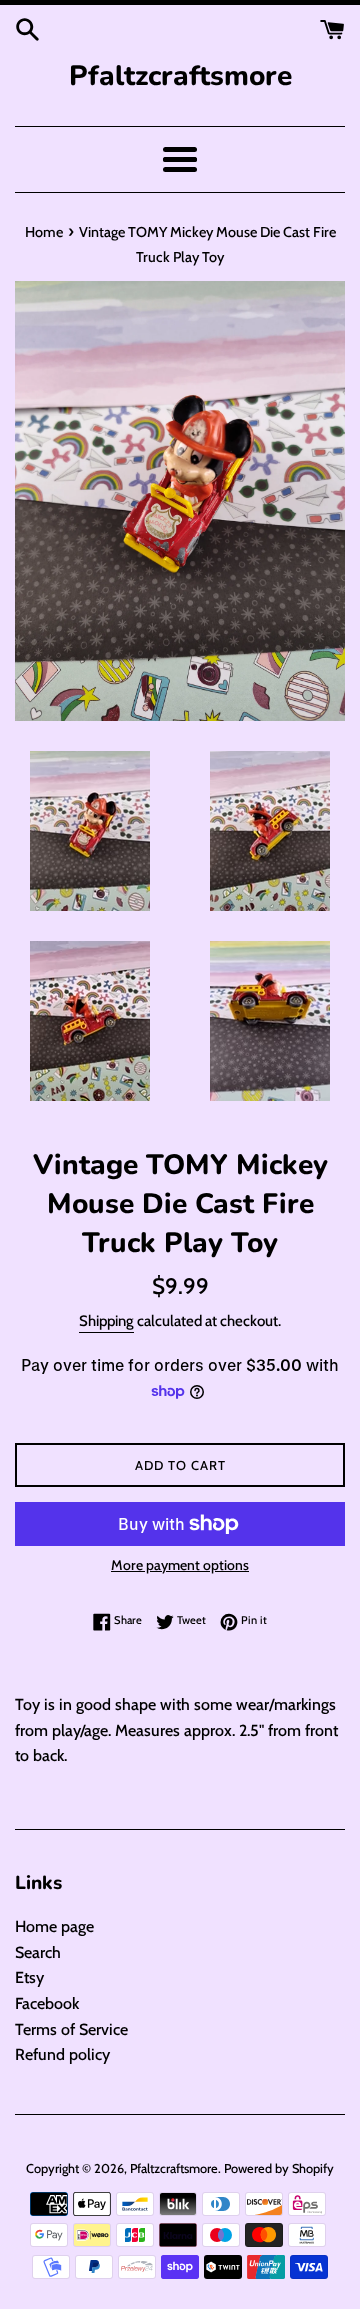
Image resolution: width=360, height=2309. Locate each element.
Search (38, 1952)
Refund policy (62, 2054)
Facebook (47, 2003)
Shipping (106, 1321)
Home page (54, 1926)
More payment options (180, 1565)
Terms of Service (71, 2029)
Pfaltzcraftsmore (180, 76)
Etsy (29, 1977)
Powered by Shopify (279, 2168)
